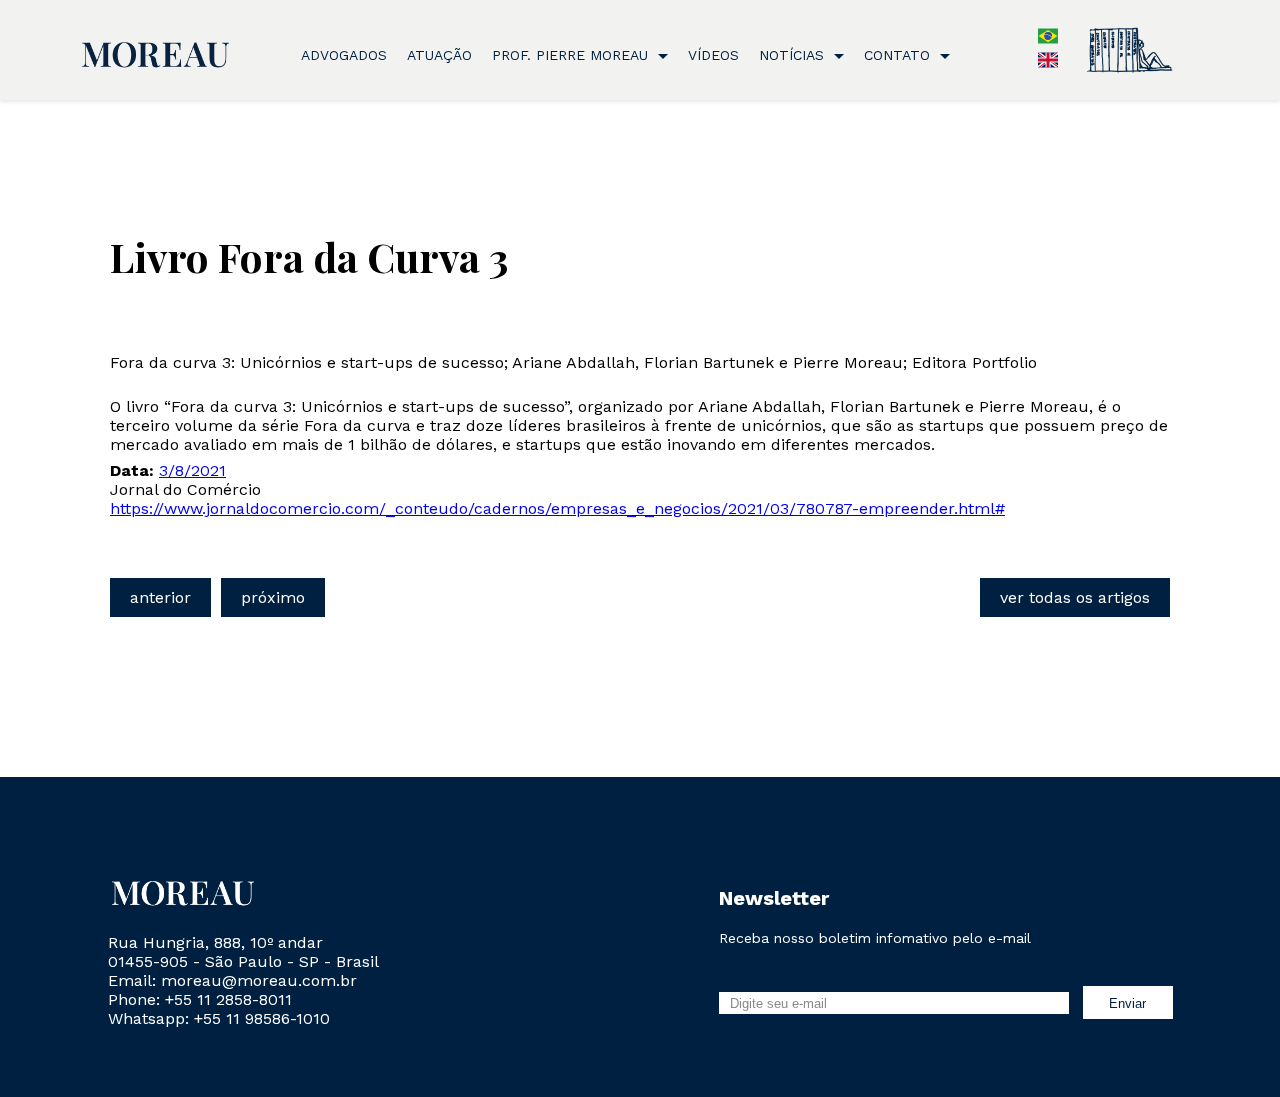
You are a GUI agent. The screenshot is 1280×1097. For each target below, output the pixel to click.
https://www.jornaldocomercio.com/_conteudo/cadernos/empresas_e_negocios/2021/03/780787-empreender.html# (557, 508)
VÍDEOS (713, 55)
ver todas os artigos (1075, 597)
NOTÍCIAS (794, 55)
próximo (273, 597)
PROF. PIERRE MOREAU (572, 55)
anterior (160, 597)
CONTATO (899, 55)
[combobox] (1038, 38)
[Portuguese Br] (1048, 40)
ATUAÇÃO (439, 55)
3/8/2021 (192, 470)
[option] (1048, 64)
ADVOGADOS (344, 55)
